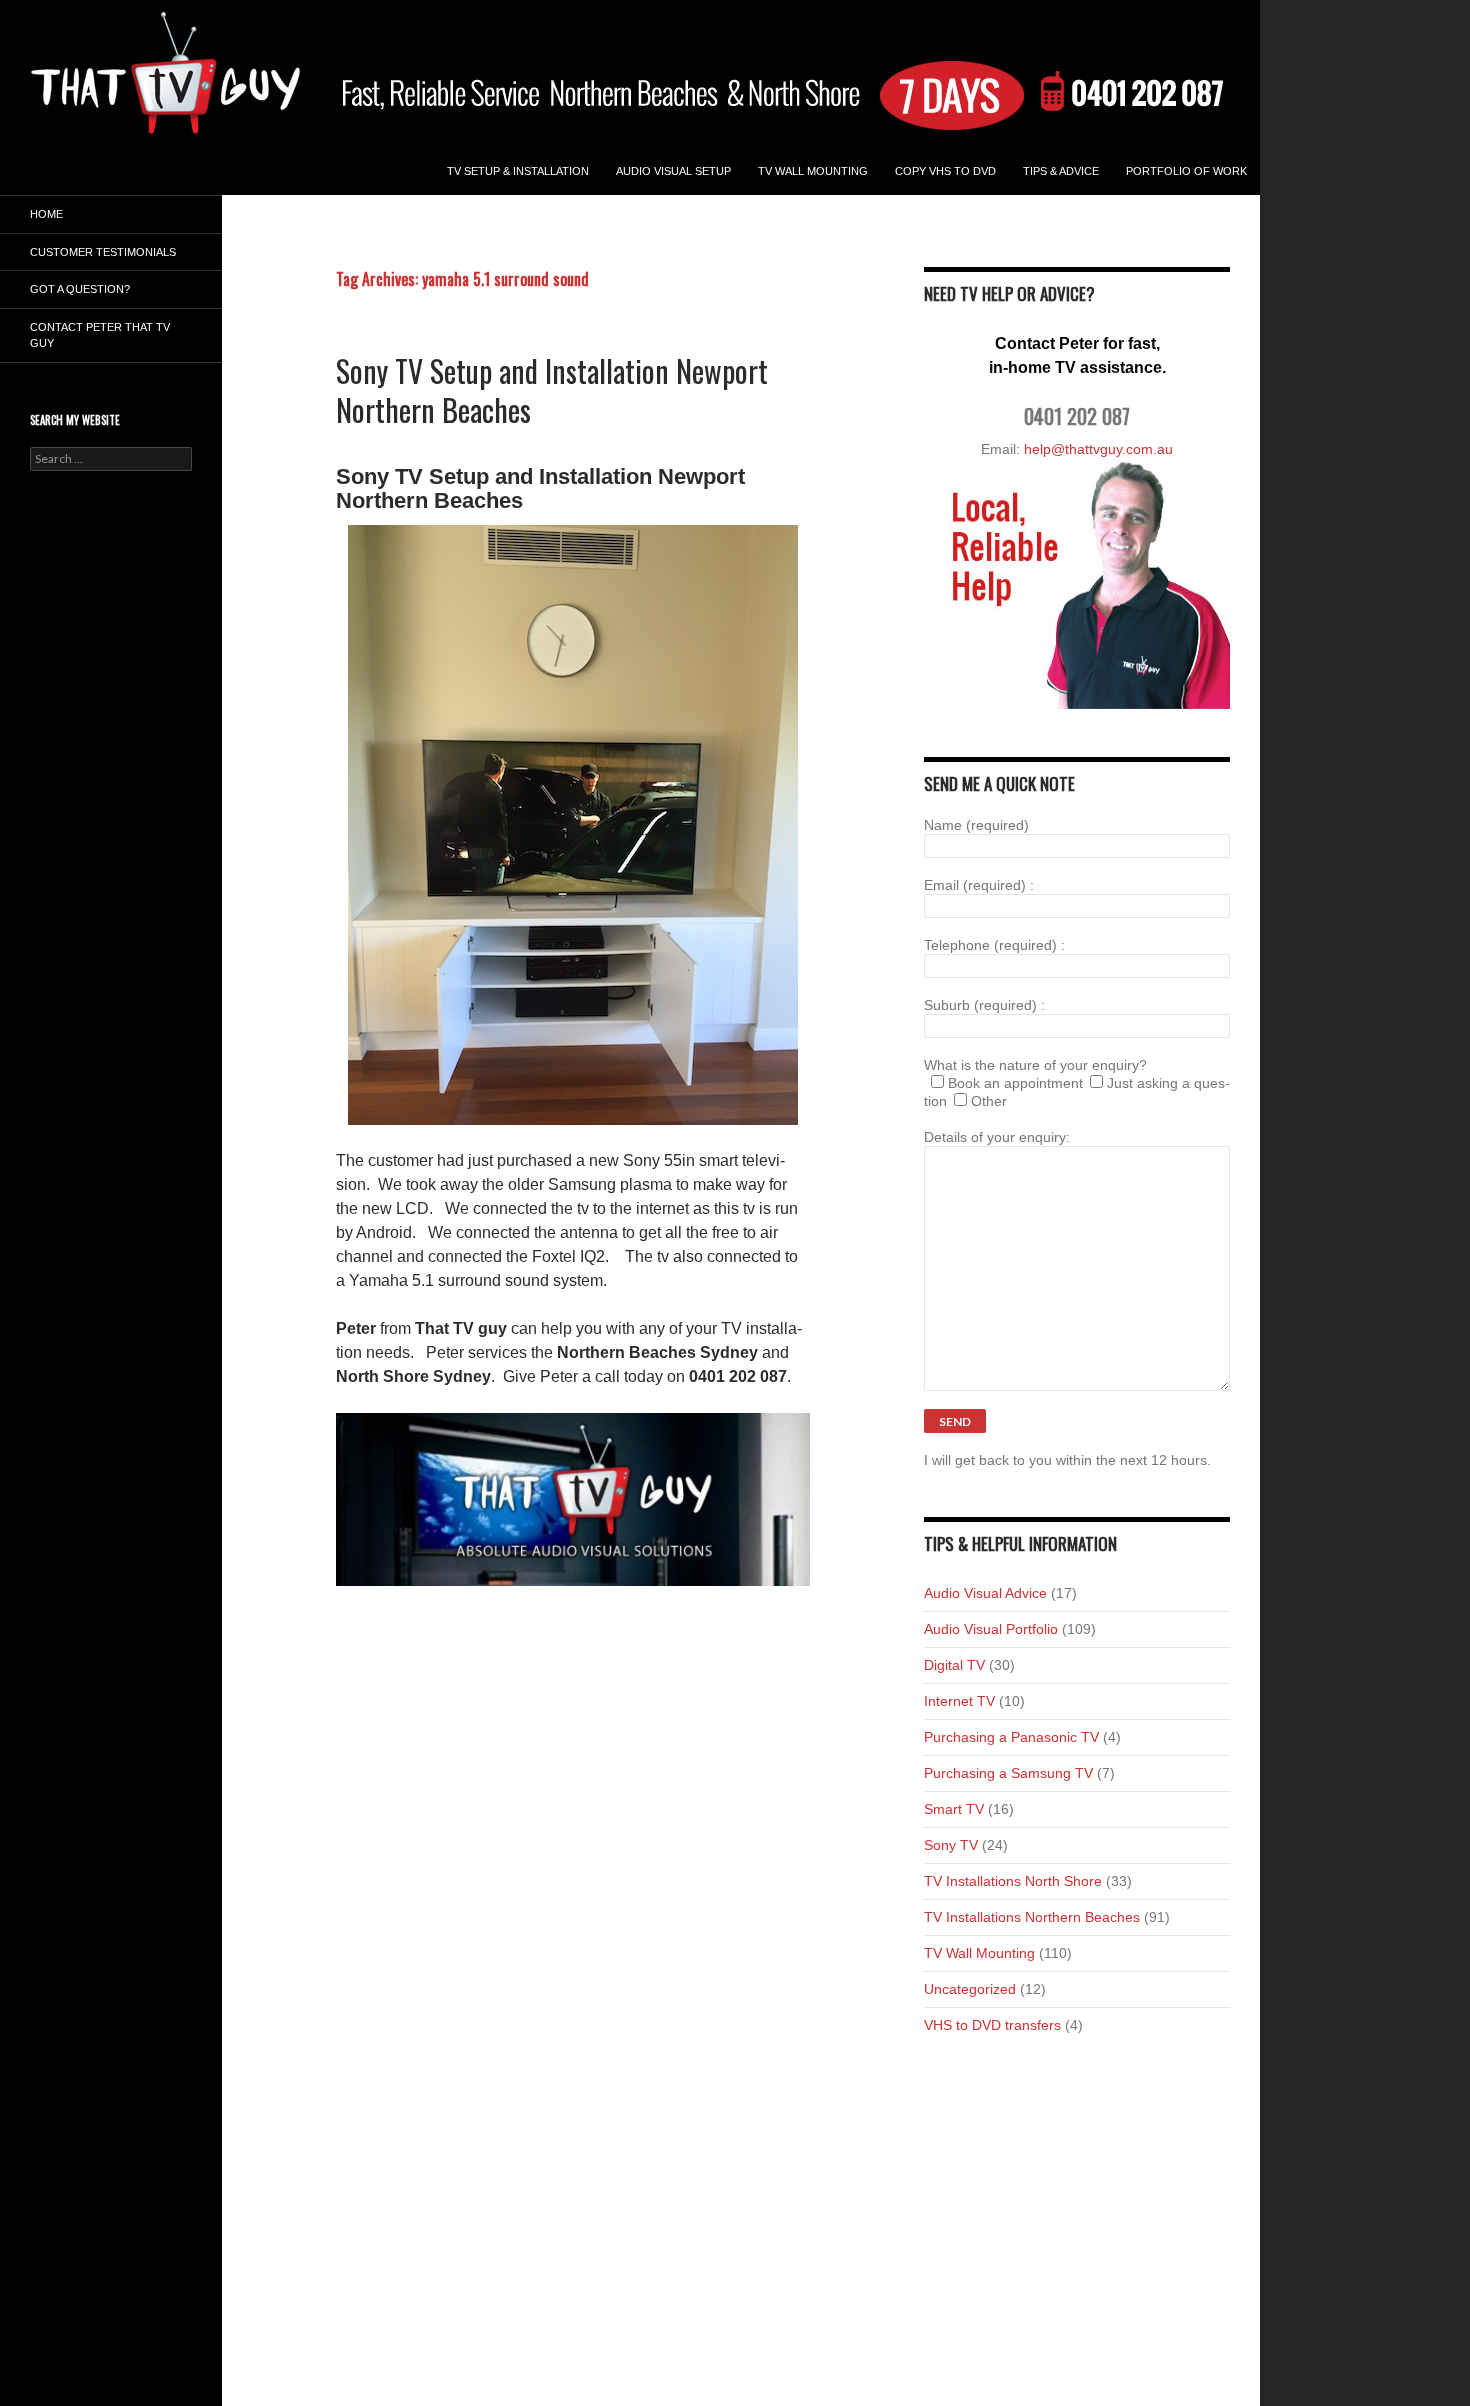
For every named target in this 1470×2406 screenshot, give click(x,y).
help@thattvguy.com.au (1098, 449)
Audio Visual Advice (985, 1593)
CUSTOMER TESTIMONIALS (103, 252)
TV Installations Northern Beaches (1032, 1917)
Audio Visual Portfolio (991, 1629)
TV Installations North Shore (1013, 1881)
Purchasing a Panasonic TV (1011, 1737)
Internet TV (959, 1701)
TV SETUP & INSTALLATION (518, 171)
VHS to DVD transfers (992, 2025)
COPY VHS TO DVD (945, 171)
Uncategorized (970, 1989)
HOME (46, 214)
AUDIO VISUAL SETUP (673, 171)
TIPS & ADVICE (1061, 171)
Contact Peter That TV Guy (100, 335)
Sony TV (951, 1845)
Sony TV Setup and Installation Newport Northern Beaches (552, 390)
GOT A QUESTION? (80, 289)
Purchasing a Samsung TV (1008, 1773)
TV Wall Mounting (813, 171)
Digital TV (954, 1665)
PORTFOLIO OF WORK (1186, 171)
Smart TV (954, 1809)
